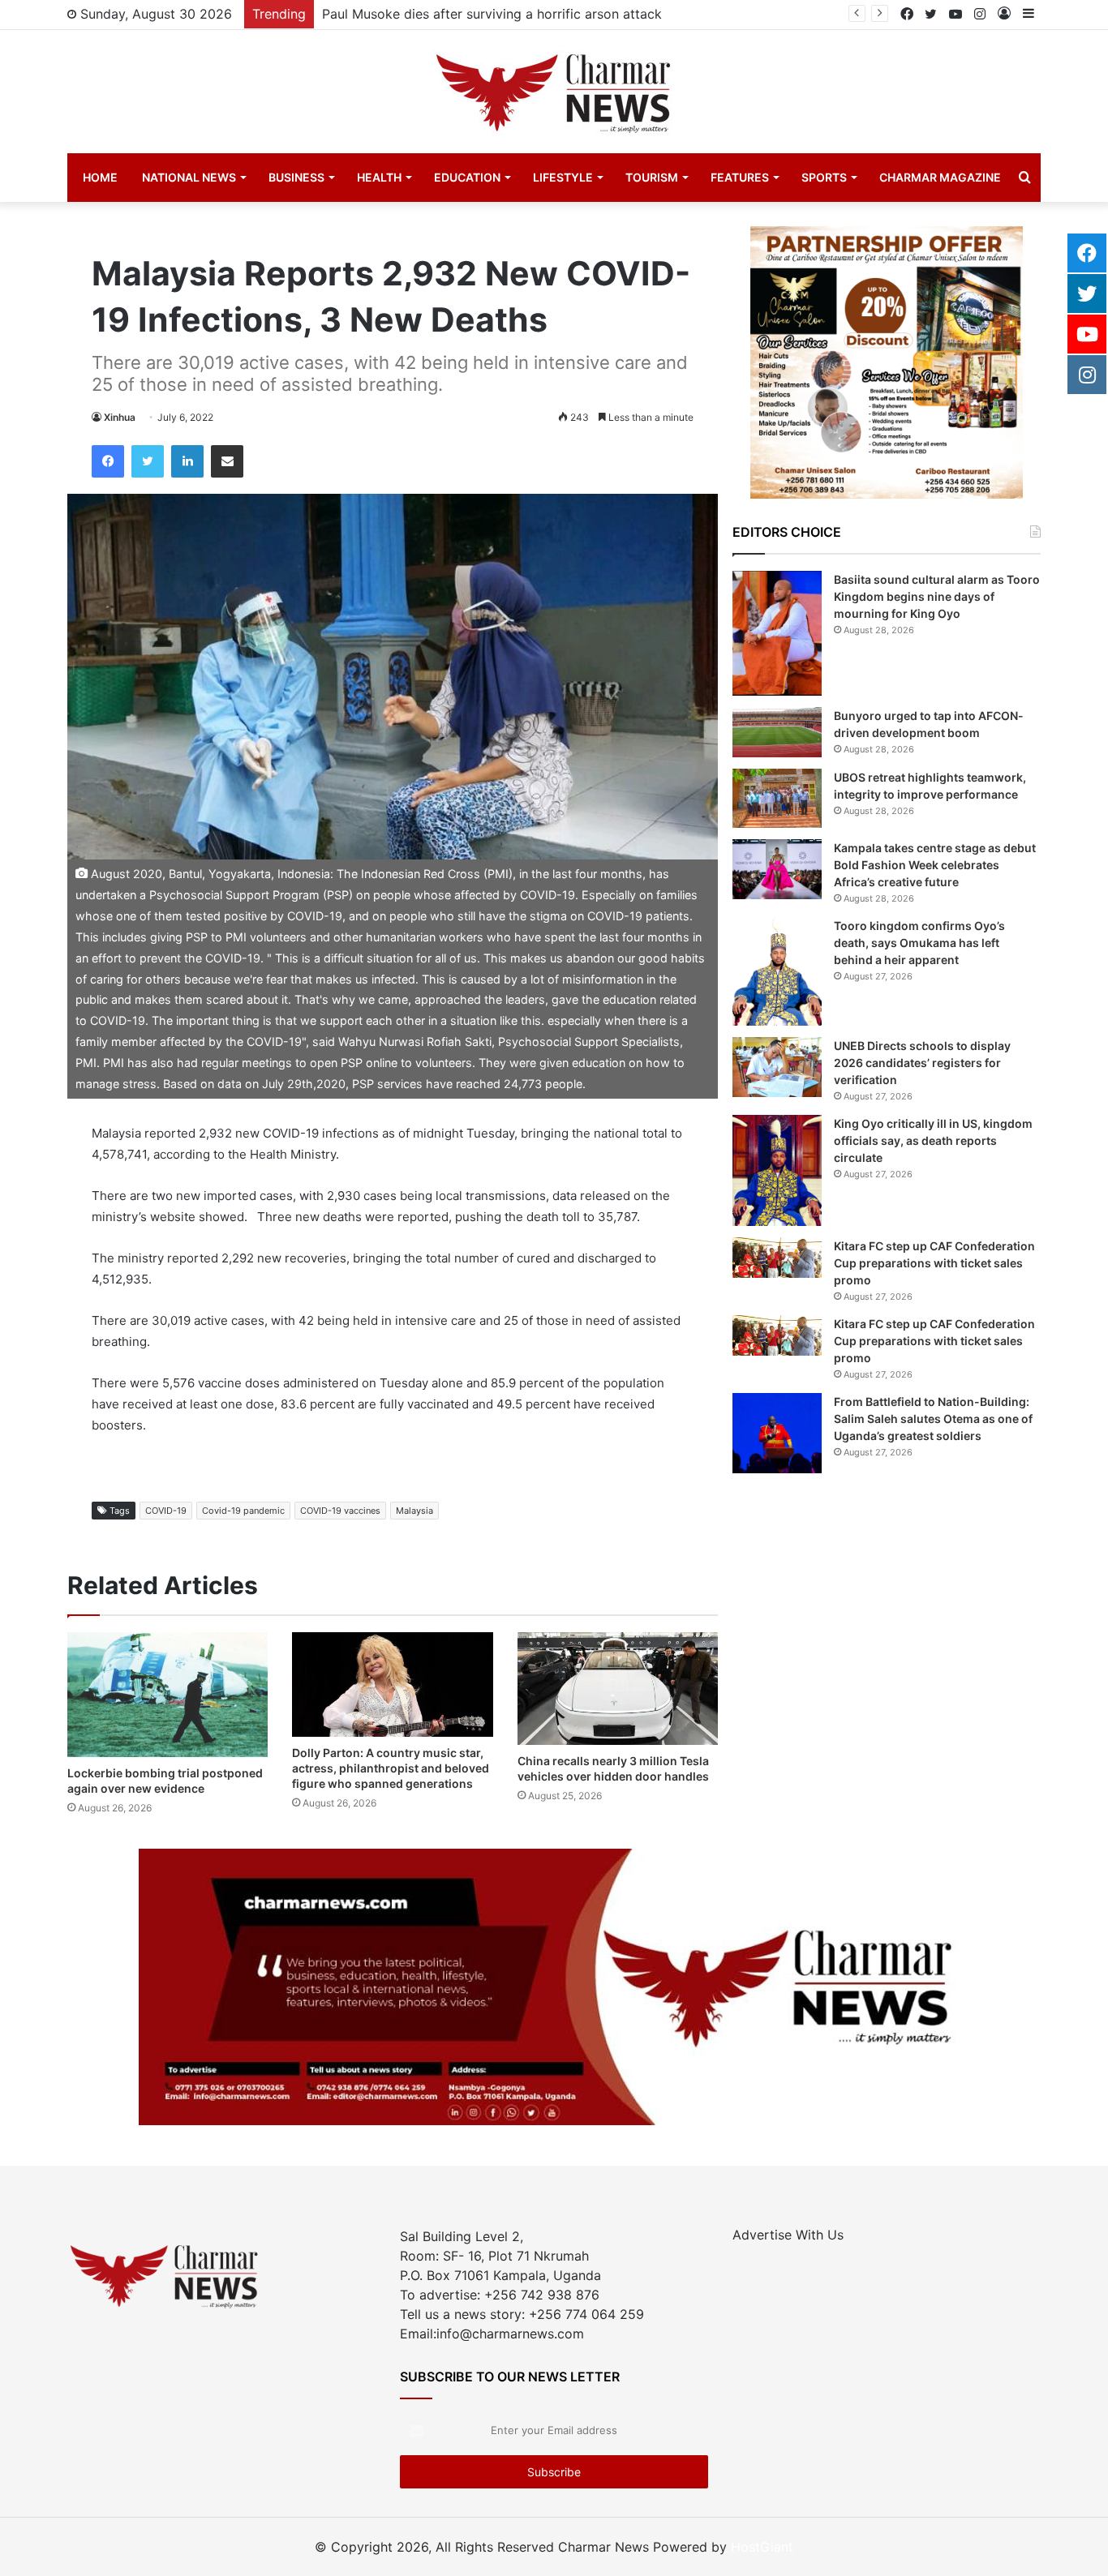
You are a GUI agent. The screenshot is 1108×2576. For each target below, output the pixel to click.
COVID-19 (166, 1511)
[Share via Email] (227, 461)
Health (379, 177)
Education (467, 177)
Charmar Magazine (940, 177)
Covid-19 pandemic (243, 1511)
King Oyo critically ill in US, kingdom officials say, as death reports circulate (933, 1140)
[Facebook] (108, 461)
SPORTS (824, 177)
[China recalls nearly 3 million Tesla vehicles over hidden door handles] (618, 1689)
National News (189, 177)
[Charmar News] (554, 92)
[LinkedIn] (187, 461)
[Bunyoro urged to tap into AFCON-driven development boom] (777, 732)
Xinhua (120, 417)
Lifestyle (563, 177)
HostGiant (762, 2547)
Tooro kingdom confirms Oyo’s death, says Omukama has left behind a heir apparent (919, 943)
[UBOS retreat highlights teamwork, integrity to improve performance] (777, 798)
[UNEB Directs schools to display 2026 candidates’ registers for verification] (777, 1067)
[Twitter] (148, 461)
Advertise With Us (788, 2235)
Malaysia (414, 1511)
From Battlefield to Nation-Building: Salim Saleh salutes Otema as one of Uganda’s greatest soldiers (933, 1419)
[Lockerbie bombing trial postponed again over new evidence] (167, 1695)
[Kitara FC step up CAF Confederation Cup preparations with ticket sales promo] (777, 1258)
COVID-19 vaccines (340, 1511)
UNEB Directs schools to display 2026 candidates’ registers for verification (922, 1063)
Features (740, 177)
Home (100, 177)
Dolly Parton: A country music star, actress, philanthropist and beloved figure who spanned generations (391, 1768)
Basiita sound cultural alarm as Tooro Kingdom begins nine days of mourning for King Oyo (937, 596)
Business (296, 177)
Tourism (652, 177)
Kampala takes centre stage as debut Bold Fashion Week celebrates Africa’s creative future (935, 865)
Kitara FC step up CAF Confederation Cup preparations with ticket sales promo (934, 1263)
